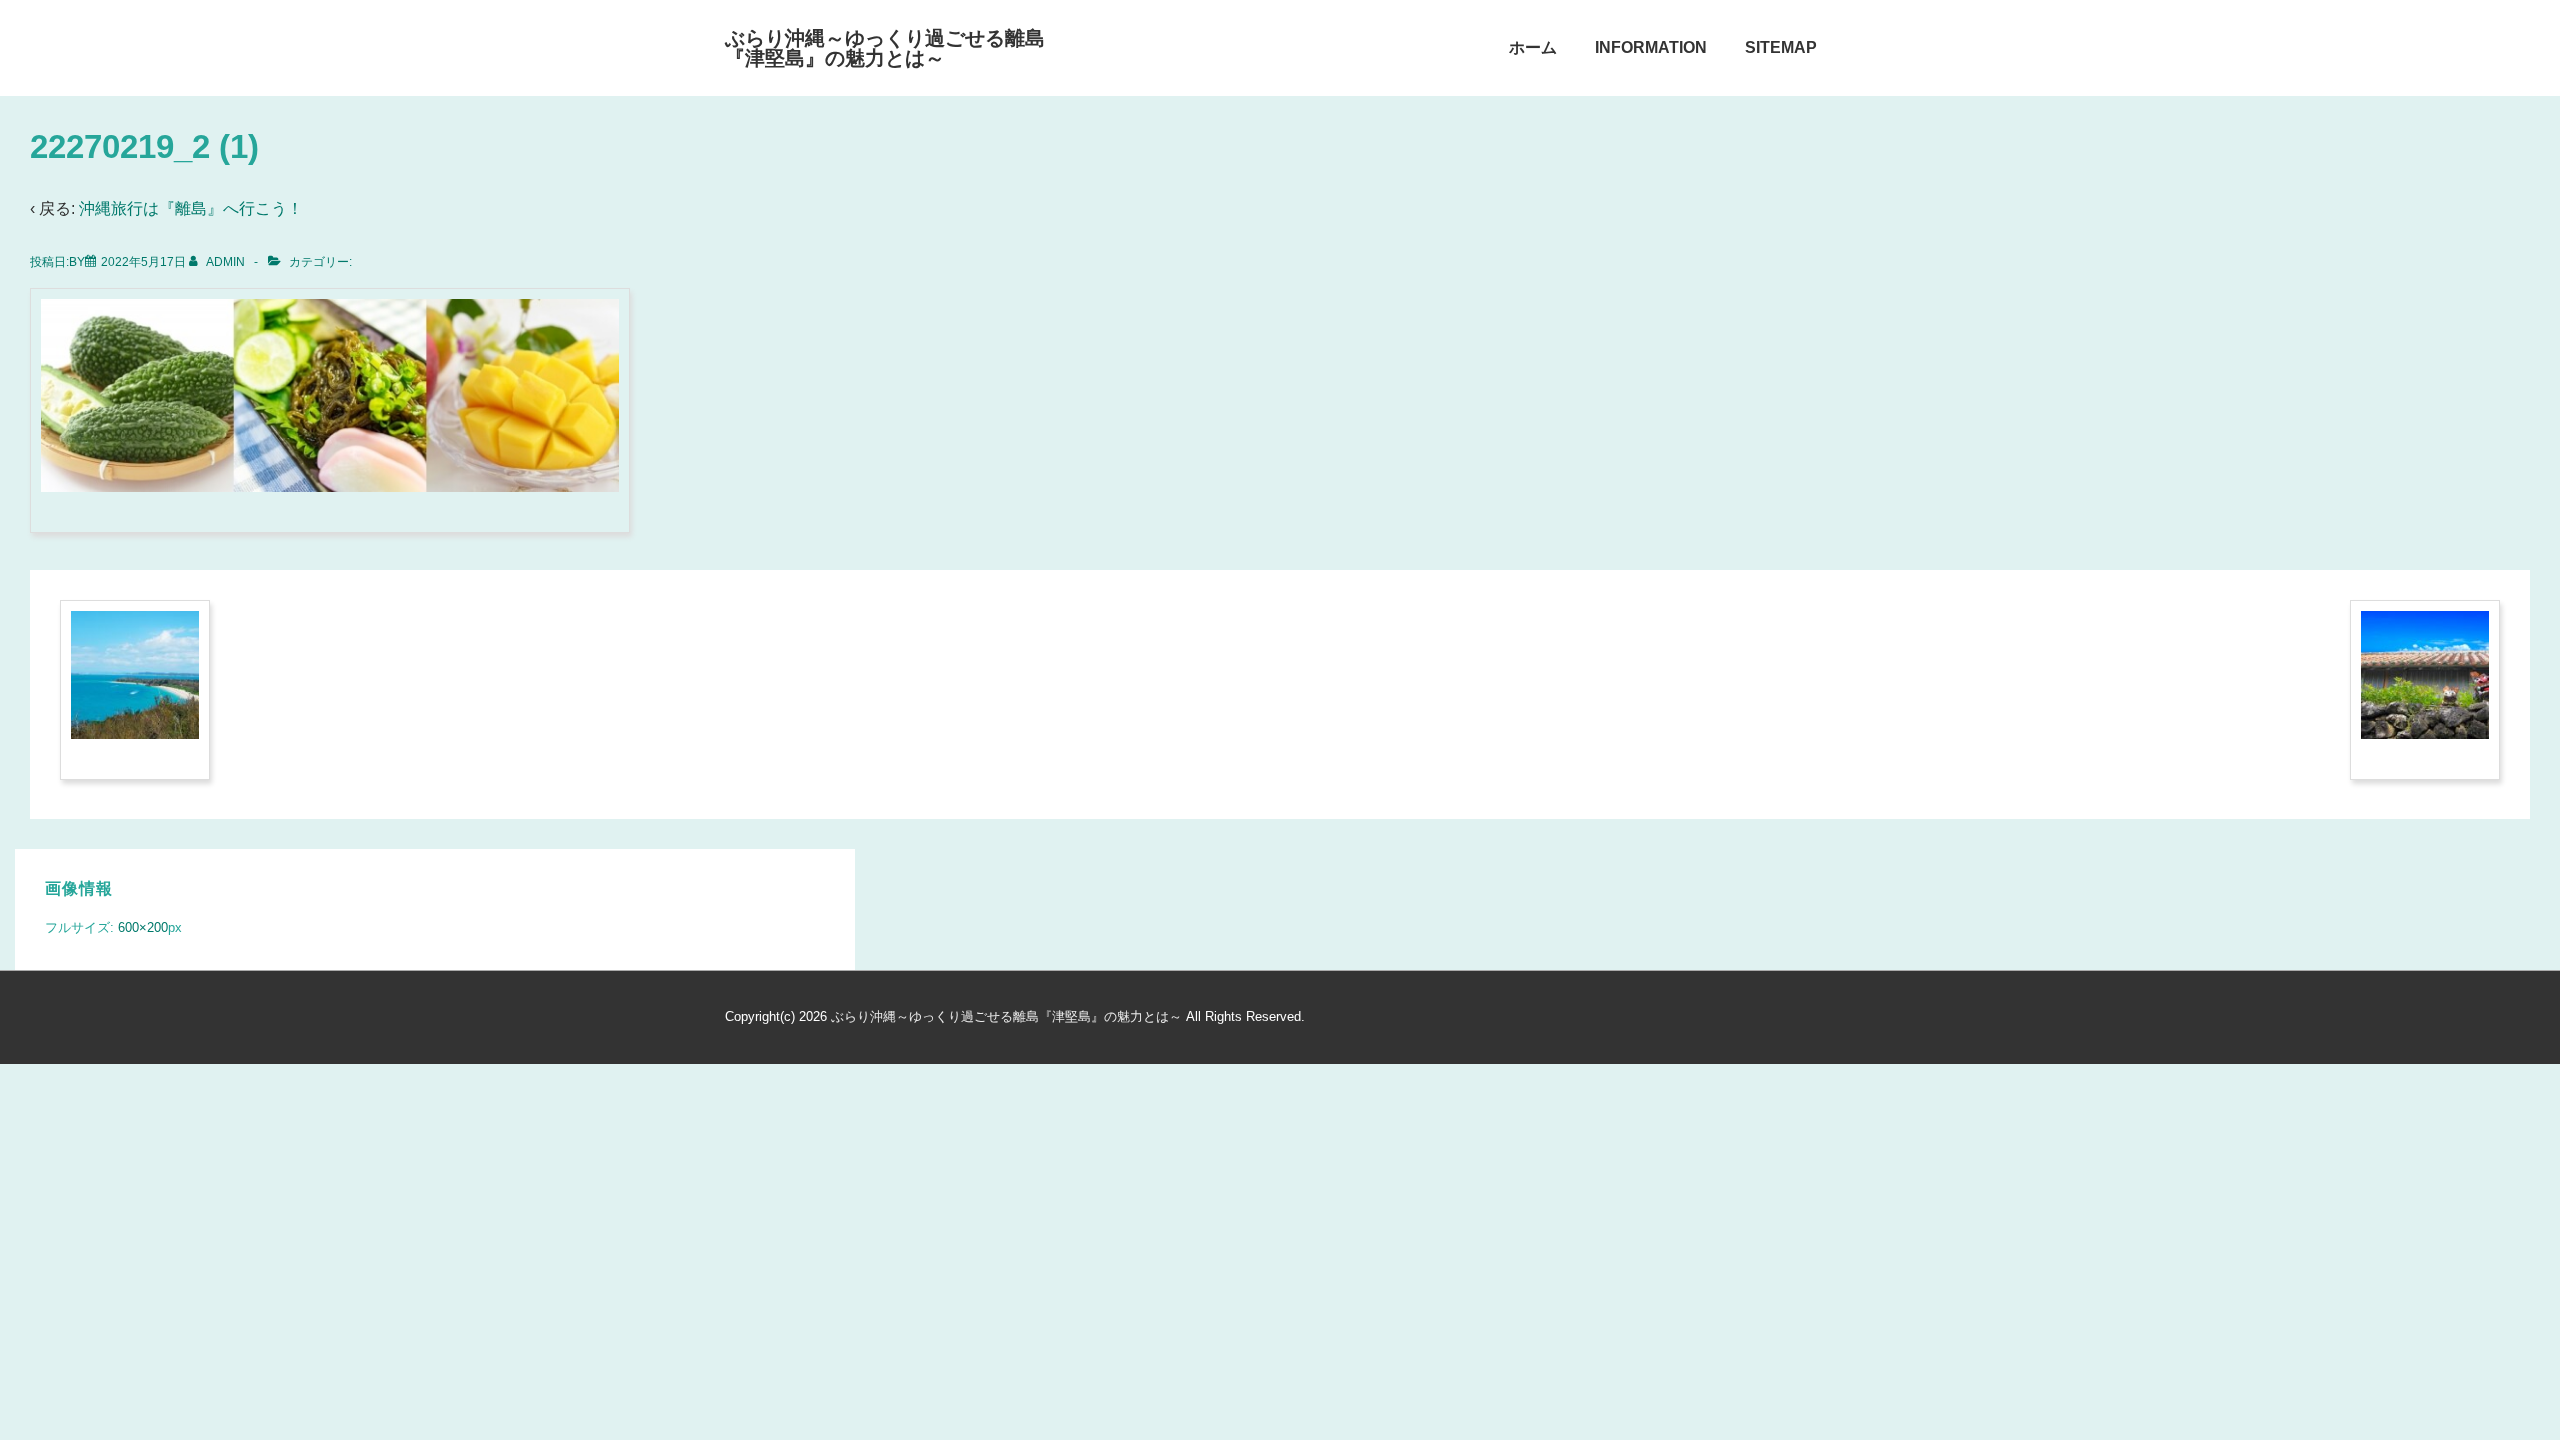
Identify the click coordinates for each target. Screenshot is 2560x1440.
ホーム (1533, 47)
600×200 (143, 927)
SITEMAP (1781, 47)
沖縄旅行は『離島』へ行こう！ (191, 208)
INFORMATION (1651, 47)
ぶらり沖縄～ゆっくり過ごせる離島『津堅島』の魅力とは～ (885, 48)
